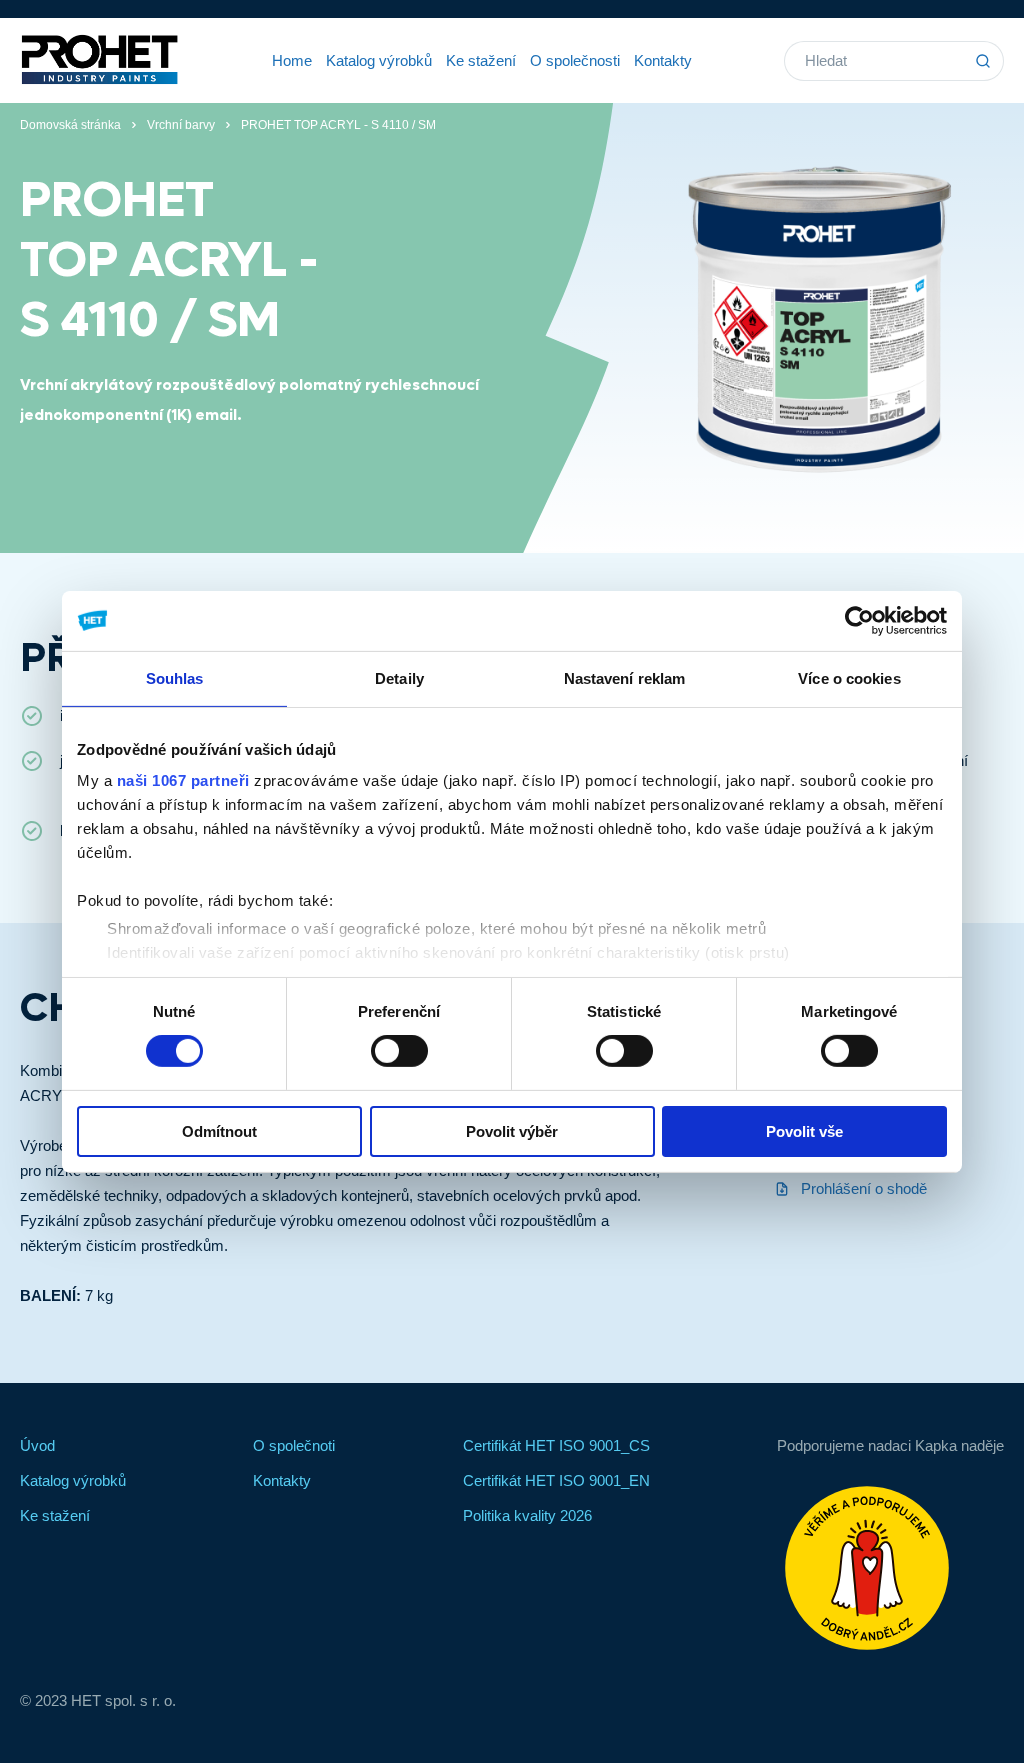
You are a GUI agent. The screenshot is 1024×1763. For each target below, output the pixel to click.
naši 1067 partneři (183, 780)
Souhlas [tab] (175, 677)
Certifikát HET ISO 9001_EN (556, 1480)
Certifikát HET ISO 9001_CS (556, 1445)
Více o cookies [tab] (849, 677)
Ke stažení (481, 60)
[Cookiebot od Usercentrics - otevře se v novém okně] (859, 620)
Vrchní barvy (181, 125)
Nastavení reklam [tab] (625, 677)
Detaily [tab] (399, 677)
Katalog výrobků (379, 60)
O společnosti (575, 60)
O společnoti (294, 1445)
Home (292, 60)
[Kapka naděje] (890, 1568)
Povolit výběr (512, 1131)
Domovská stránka (70, 125)
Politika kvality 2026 (527, 1515)
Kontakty (663, 60)
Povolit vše (804, 1131)
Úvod (37, 1445)
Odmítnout (219, 1131)
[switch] (399, 1051)
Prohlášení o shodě (862, 1188)
